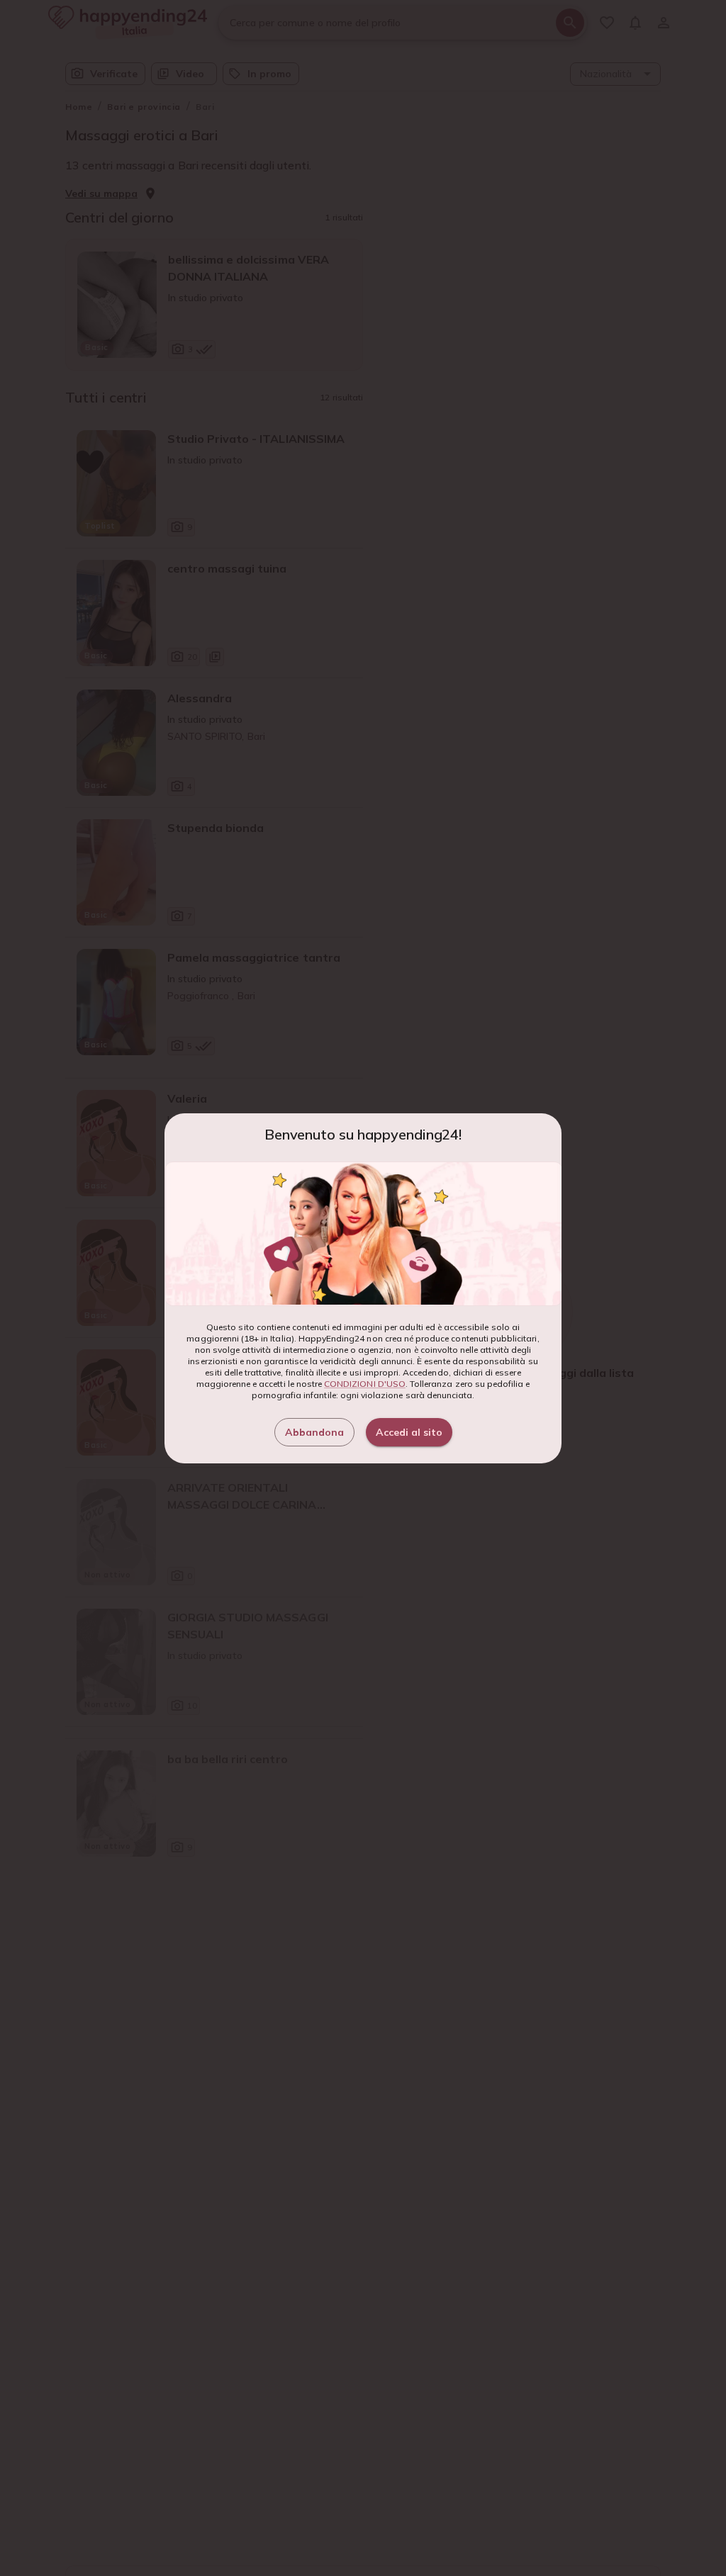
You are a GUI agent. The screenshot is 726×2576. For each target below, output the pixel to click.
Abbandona (314, 1432)
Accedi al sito (409, 1432)
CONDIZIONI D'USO (365, 1384)
